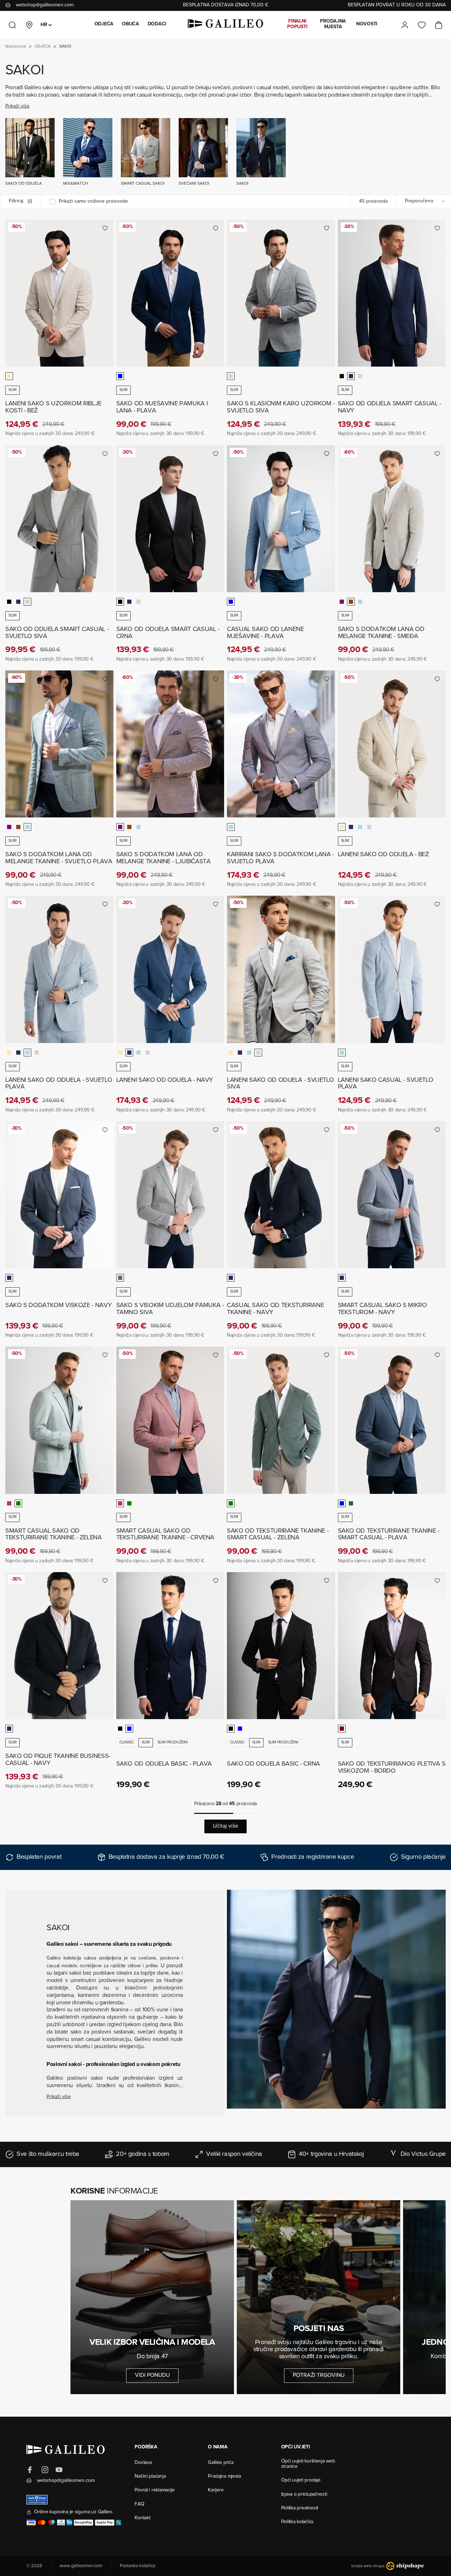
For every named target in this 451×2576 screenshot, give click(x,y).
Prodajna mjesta (224, 2477)
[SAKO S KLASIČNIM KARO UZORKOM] (281, 293)
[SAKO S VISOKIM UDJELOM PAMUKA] (170, 1195)
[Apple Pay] (105, 2523)
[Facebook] (31, 2470)
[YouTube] (59, 2470)
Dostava (143, 2463)
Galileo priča (221, 2463)
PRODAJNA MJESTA (333, 24)
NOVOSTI (367, 24)
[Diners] (61, 2523)
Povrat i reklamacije (155, 2490)
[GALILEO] (225, 25)
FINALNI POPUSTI (297, 24)
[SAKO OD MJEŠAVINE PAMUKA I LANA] (170, 293)
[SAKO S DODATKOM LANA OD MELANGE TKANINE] (392, 519)
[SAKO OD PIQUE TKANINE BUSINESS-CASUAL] (59, 1646)
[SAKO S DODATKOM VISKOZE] (59, 1195)
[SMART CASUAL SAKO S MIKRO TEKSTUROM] (392, 1195)
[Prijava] (405, 25)
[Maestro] (52, 2523)
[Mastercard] (41, 2523)
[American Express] (69, 2523)
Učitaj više (225, 1826)
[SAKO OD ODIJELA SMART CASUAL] (392, 293)
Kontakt (142, 2518)
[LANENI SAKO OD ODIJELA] (392, 744)
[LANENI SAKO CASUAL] (392, 969)
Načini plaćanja (150, 2477)
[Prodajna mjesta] (29, 25)
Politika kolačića (297, 2522)
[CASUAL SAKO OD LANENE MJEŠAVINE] (281, 519)
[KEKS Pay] (119, 2523)
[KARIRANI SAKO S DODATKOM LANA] (281, 744)
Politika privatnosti (300, 2508)
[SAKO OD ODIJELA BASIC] (170, 1646)
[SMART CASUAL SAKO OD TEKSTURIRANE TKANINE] (59, 1420)
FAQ (139, 2504)
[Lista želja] (422, 25)
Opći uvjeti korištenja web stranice (308, 2464)
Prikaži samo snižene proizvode (93, 202)
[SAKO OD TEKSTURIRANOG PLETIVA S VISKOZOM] (392, 1646)
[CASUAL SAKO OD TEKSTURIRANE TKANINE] (281, 1195)
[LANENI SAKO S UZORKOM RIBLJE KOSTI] (59, 293)
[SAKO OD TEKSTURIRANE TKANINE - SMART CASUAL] (281, 1420)
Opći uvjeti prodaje (301, 2480)
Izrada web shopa (368, 2566)
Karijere (216, 2490)
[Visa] (31, 2523)
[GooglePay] (84, 2523)
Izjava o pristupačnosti (304, 2495)
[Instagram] (45, 2470)
